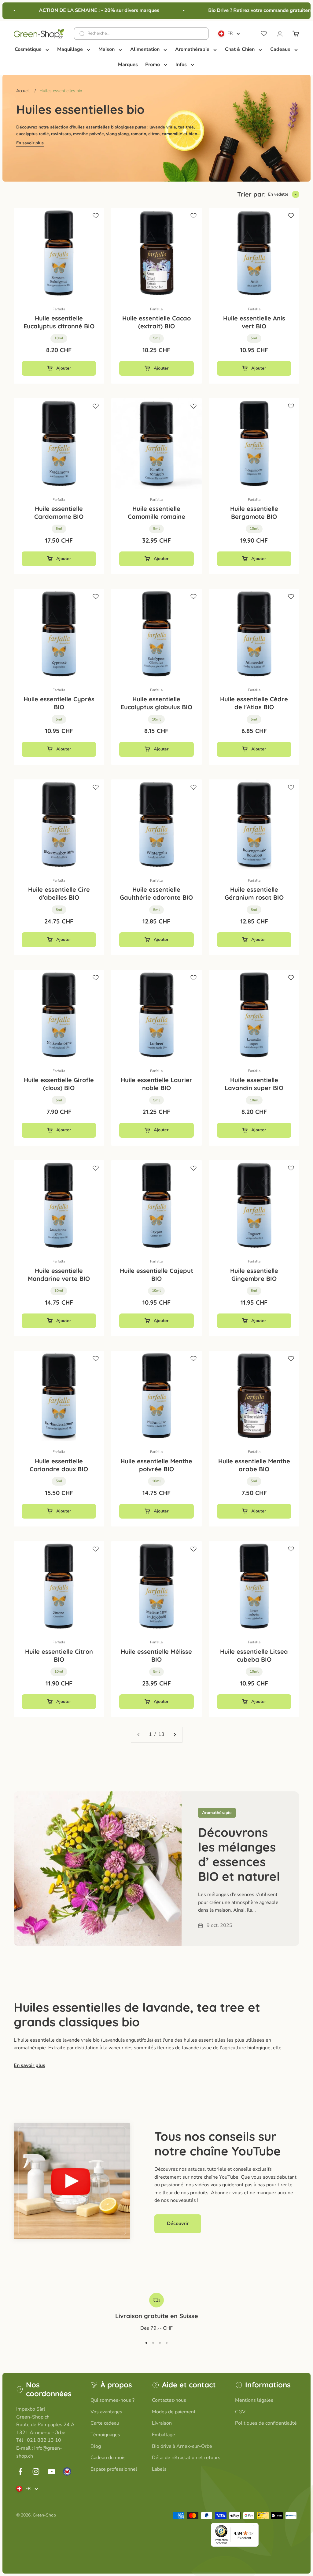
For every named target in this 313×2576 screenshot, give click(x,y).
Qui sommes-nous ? (112, 2400)
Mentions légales (254, 2400)
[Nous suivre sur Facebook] (20, 2471)
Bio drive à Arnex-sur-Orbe (182, 2446)
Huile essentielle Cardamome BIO (59, 513)
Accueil (23, 91)
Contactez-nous (169, 2400)
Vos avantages (106, 2412)
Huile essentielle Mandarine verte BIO (59, 1275)
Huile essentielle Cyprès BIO (59, 703)
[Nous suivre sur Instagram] (36, 2471)
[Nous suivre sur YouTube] (52, 2471)
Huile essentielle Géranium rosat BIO (254, 893)
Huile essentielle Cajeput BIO (156, 1275)
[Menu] (255, 2527)
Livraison (162, 2423)
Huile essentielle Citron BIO (59, 1655)
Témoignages (105, 2435)
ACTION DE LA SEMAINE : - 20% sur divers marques (84, 10)
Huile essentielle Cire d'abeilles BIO (59, 893)
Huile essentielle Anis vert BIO (254, 322)
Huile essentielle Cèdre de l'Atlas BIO (254, 703)
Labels (159, 2469)
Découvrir (178, 2224)
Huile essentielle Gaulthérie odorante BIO (156, 893)
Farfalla (59, 309)
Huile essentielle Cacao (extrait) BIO (156, 322)
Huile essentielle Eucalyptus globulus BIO (156, 703)
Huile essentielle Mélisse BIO (156, 1655)
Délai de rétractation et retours (186, 2458)
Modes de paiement (174, 2412)
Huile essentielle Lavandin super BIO (254, 1084)
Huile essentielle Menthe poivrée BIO (156, 1465)
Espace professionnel (114, 2469)
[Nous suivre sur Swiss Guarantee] (67, 2471)
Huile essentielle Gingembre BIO (254, 1275)
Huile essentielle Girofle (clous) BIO (59, 1084)
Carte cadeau (105, 2423)
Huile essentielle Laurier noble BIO (156, 1084)
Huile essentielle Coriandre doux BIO (59, 1465)
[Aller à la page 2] (175, 1735)
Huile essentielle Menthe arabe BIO (254, 1465)
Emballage (164, 2435)
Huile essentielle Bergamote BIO (254, 513)
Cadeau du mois (108, 2458)
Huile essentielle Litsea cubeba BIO (254, 1655)
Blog (96, 2446)
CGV (240, 2412)
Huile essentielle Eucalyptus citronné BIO (59, 322)
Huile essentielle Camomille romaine (156, 513)
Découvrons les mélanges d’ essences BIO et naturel (239, 1854)
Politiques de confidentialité (266, 2423)
